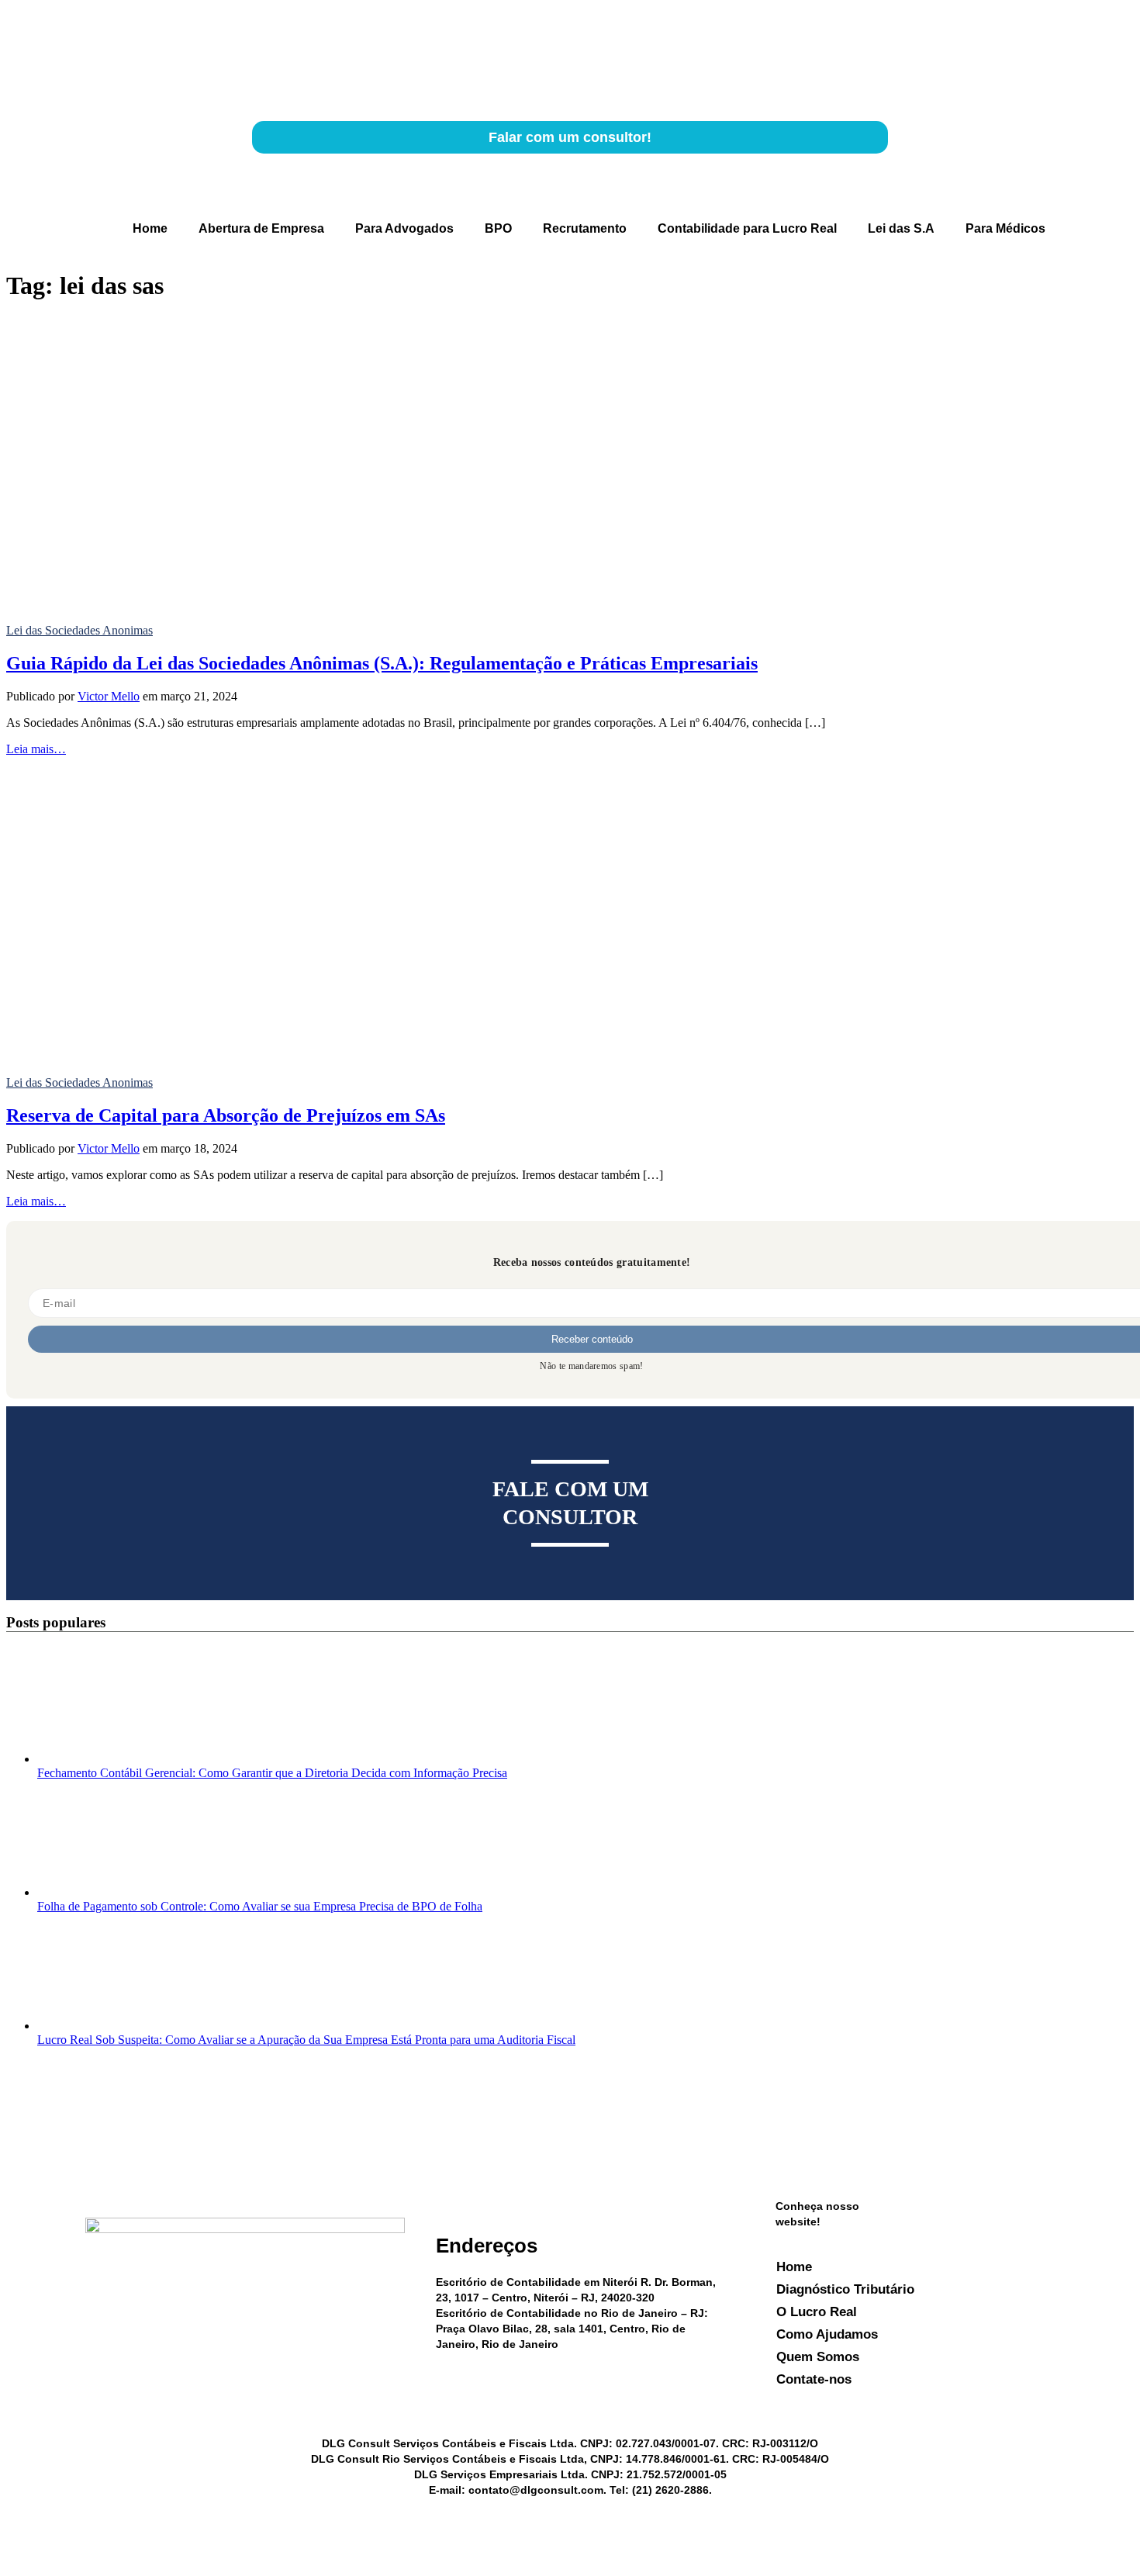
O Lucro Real (817, 2312)
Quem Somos (818, 2357)
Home (150, 228)
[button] (91, 229)
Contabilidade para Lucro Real (747, 228)
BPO (498, 228)
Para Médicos (1005, 228)
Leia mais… (36, 749)
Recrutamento (585, 228)
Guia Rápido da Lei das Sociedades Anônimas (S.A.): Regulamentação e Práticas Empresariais (382, 663)
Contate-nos (814, 2379)
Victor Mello (109, 696)
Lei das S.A (901, 228)
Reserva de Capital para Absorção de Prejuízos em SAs (226, 1115)
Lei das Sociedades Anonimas (79, 630)
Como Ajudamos (827, 2334)
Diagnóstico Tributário (845, 2289)
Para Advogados (404, 228)
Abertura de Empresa (261, 228)
